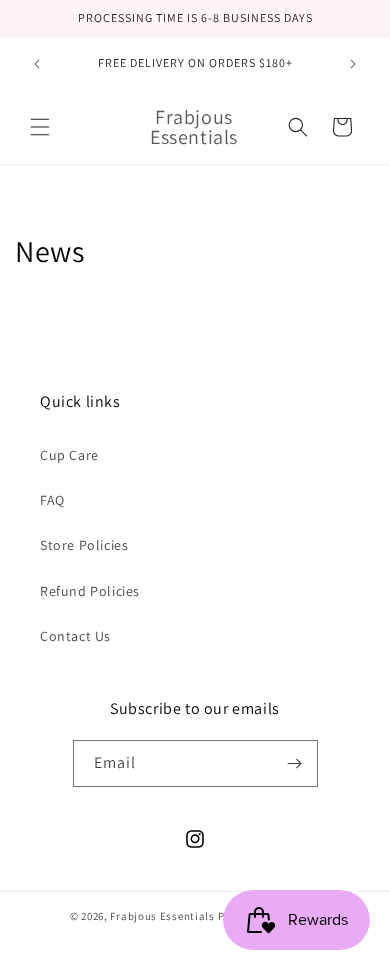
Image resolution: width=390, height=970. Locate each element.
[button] (40, 127)
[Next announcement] (353, 64)
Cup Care (69, 455)
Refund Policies (90, 591)
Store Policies (84, 545)
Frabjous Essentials (162, 916)
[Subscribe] (295, 763)
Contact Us (75, 636)
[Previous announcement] (37, 64)
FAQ (52, 500)
